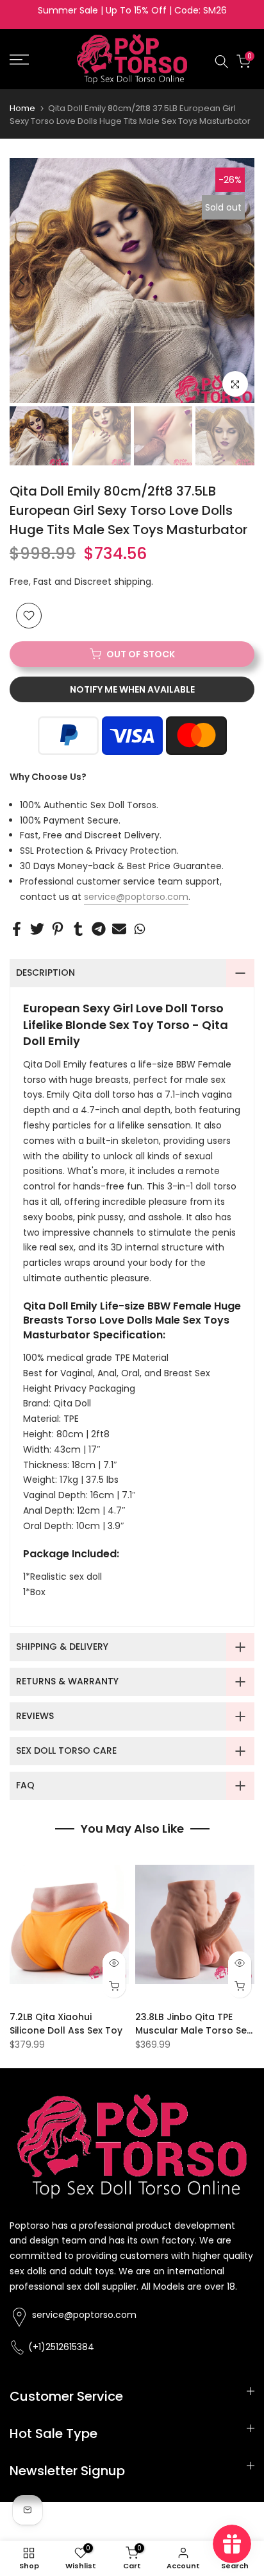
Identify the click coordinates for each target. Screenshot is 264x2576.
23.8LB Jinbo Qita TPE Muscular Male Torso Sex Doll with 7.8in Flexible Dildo (193, 2036)
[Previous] (22, 281)
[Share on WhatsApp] (140, 929)
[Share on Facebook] (17, 929)
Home (22, 108)
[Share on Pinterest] (58, 929)
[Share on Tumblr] (78, 929)
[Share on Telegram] (99, 929)
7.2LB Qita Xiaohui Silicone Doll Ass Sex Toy (66, 2023)
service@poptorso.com (136, 897)
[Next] (242, 281)
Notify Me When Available (132, 689)
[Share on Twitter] (37, 929)
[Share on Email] (119, 929)
